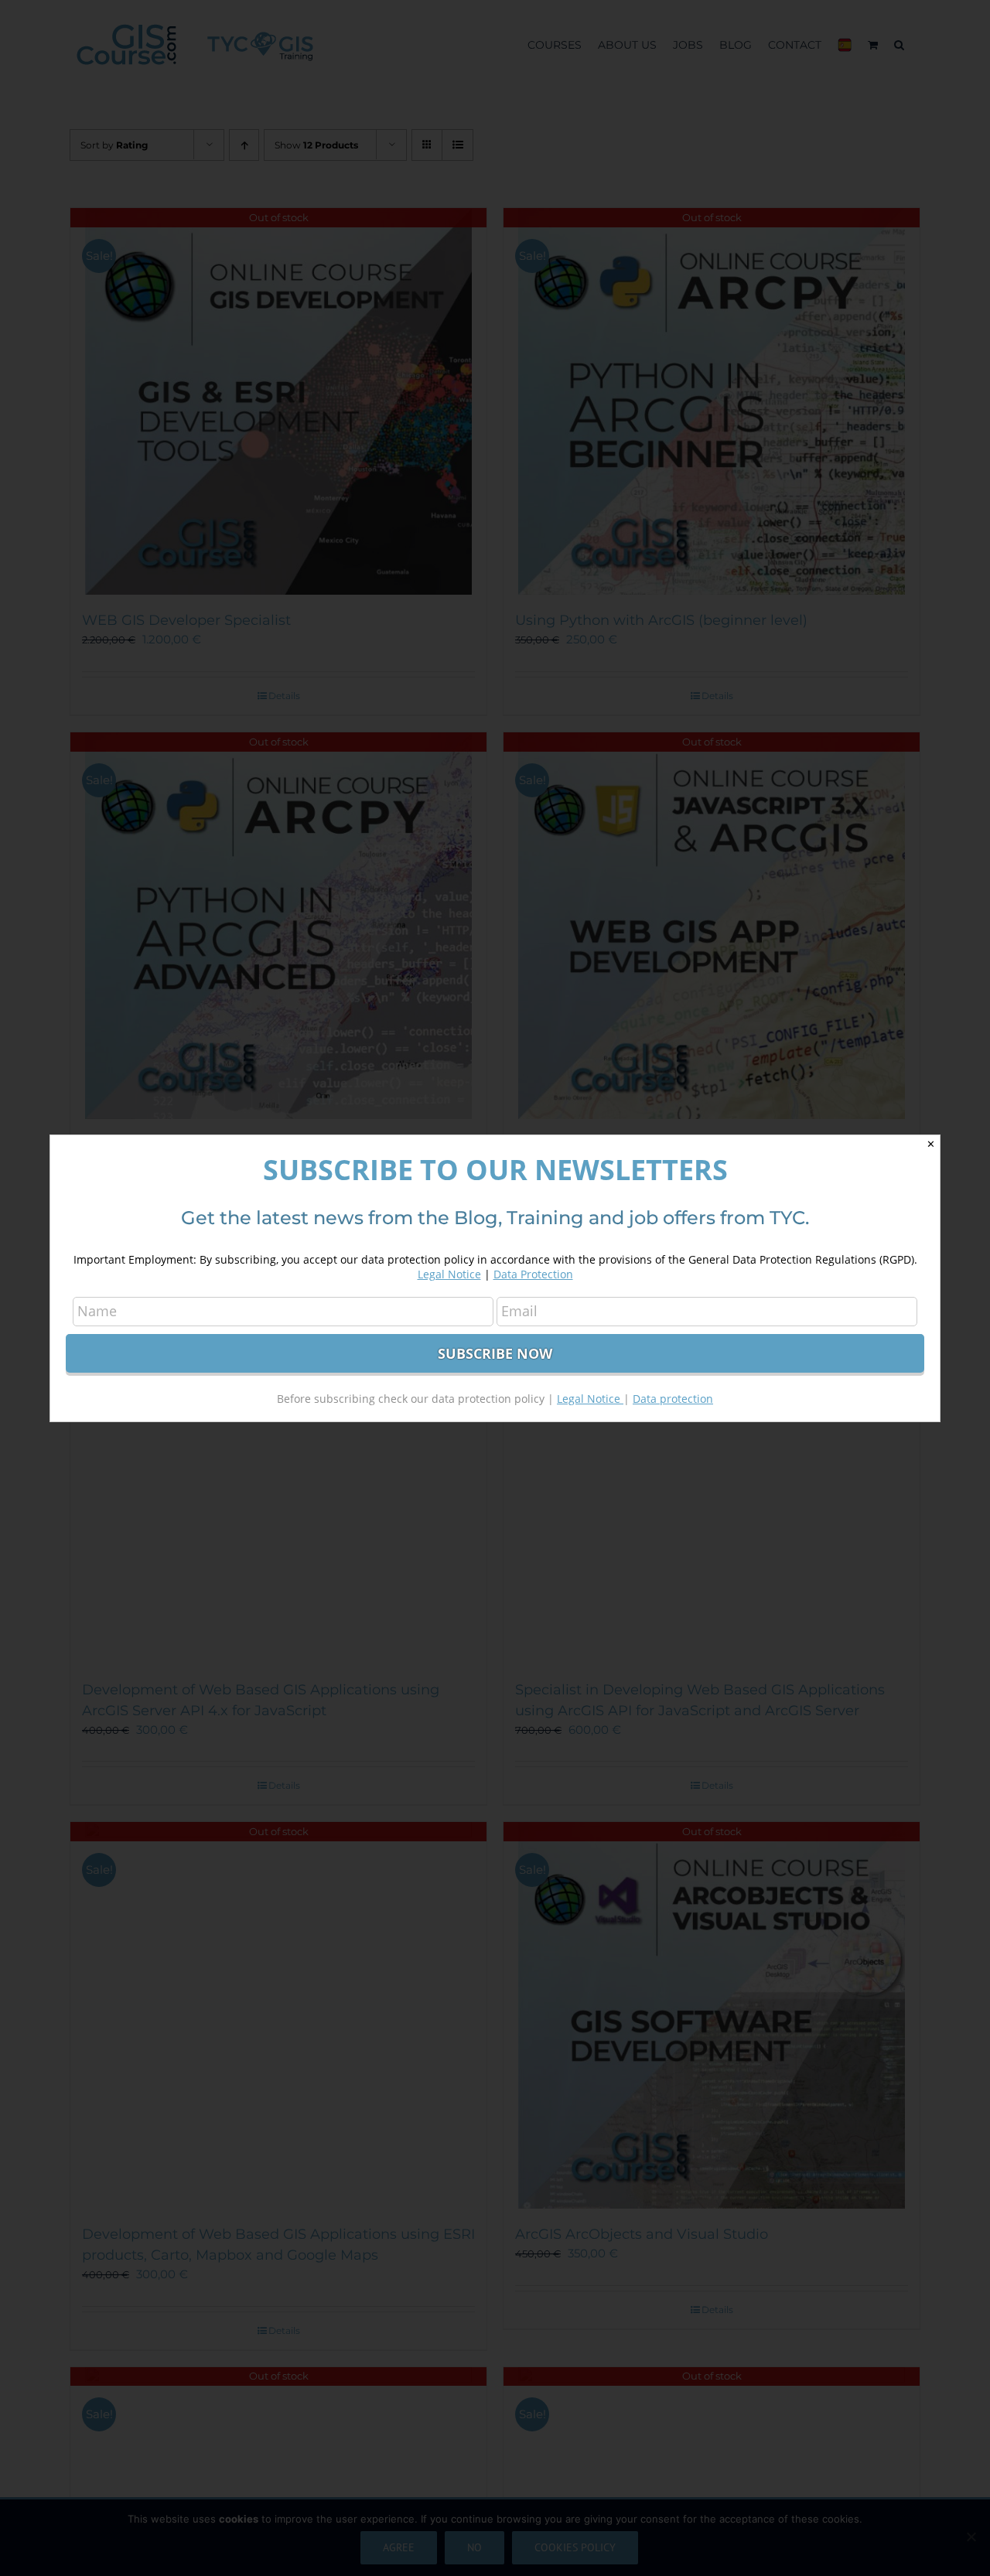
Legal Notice (449, 1274)
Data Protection (533, 1274)
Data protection (673, 1399)
